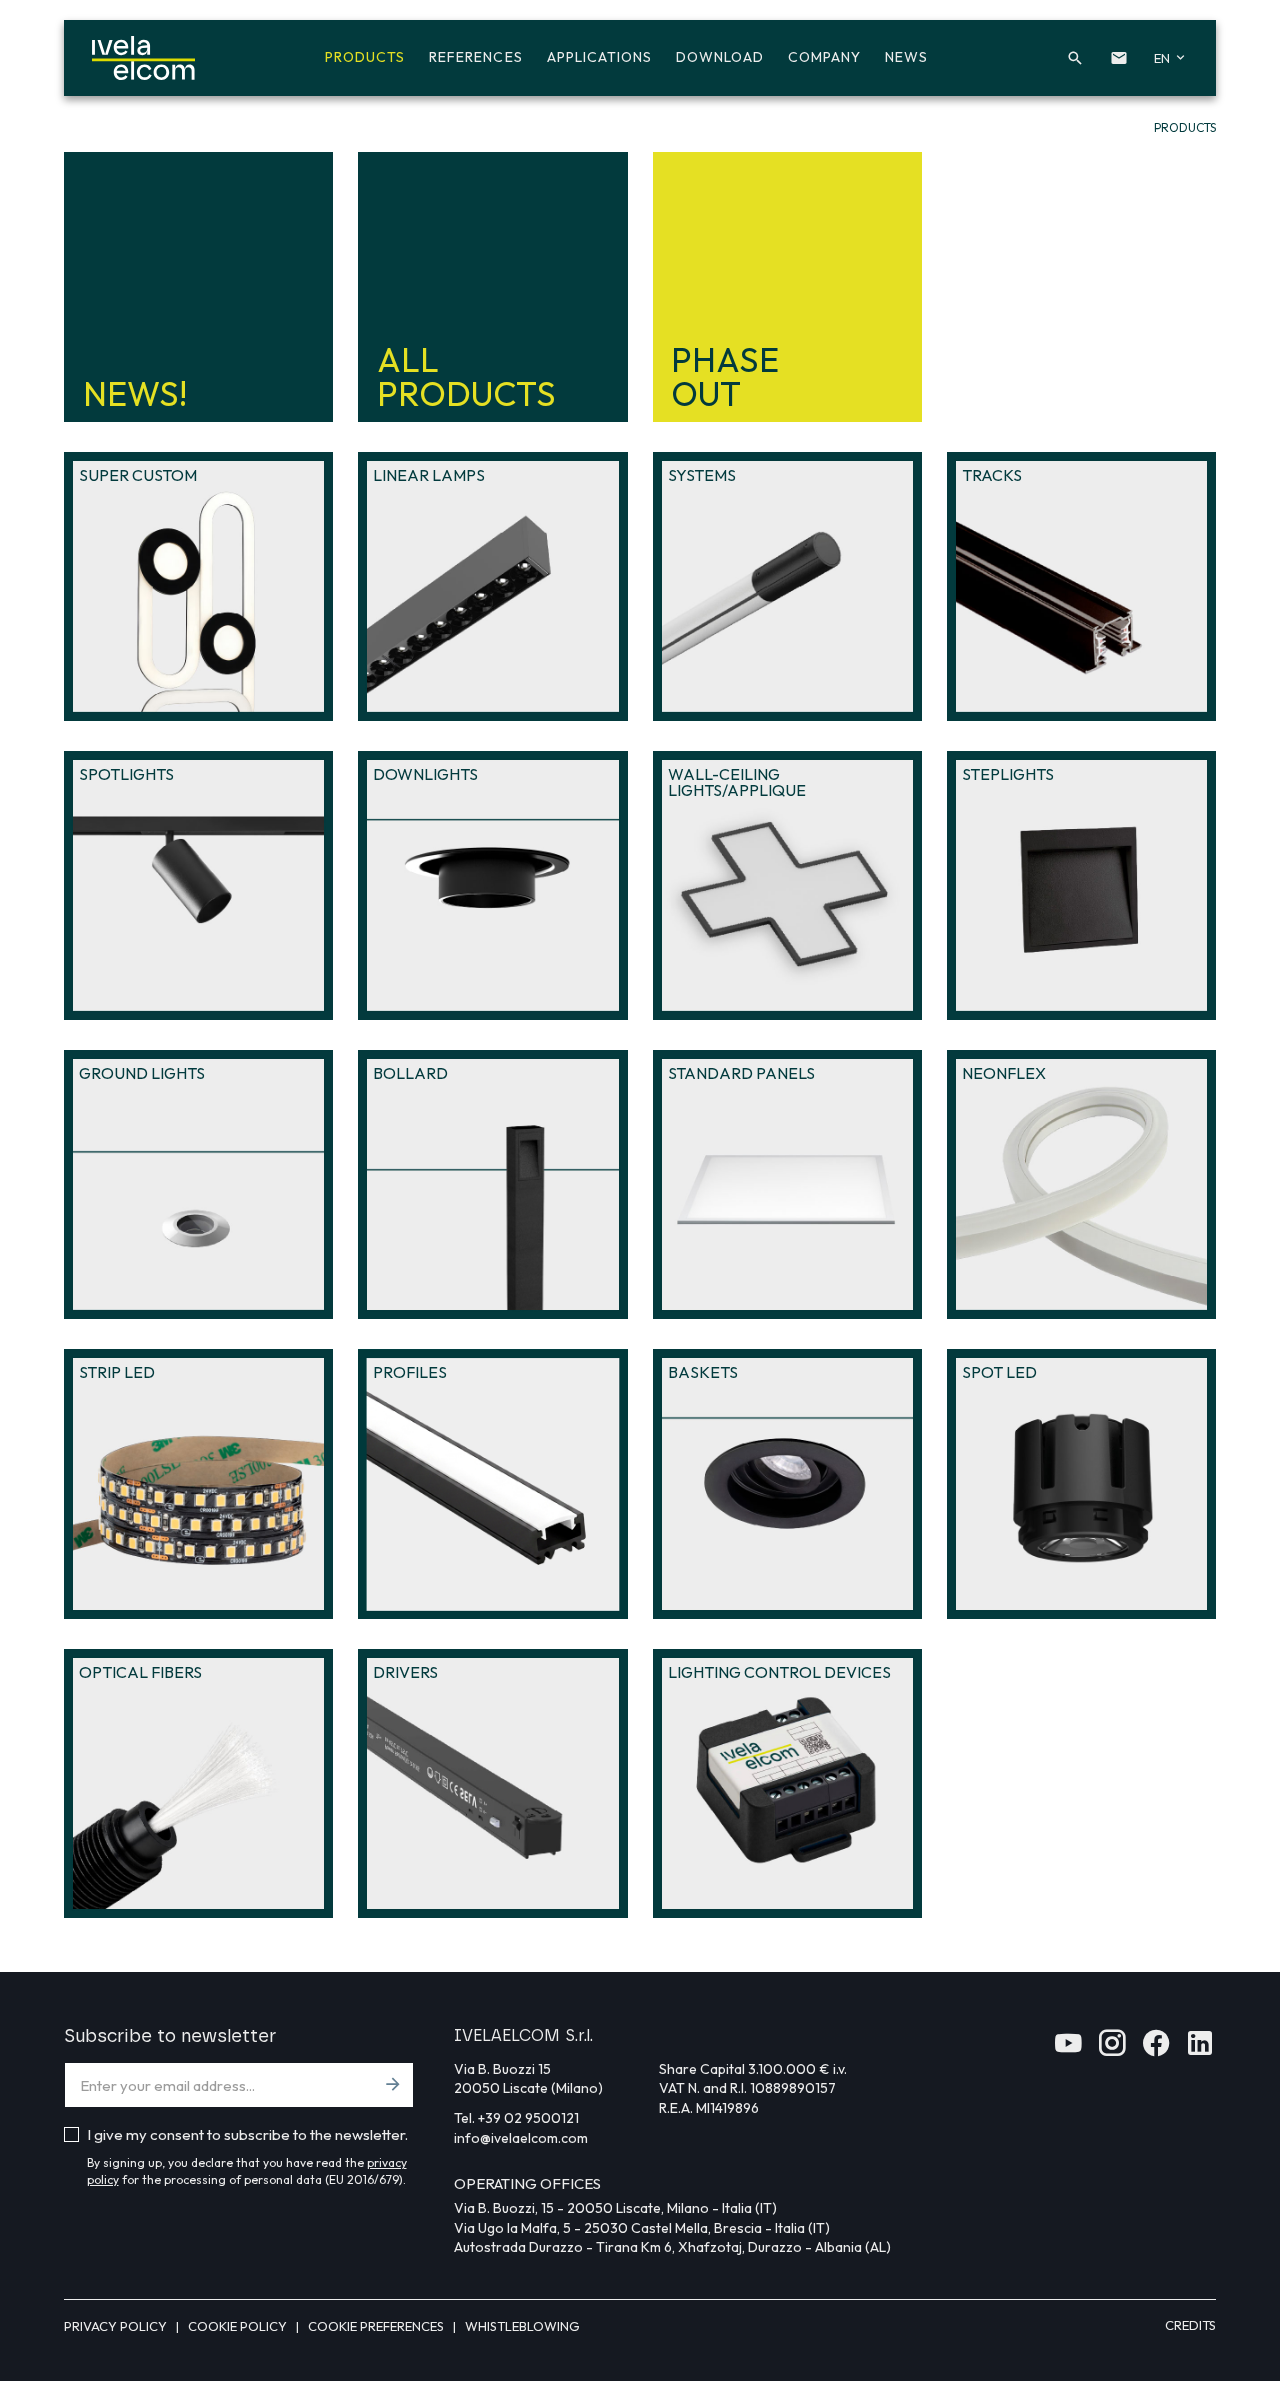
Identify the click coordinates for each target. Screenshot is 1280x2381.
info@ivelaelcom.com (521, 2138)
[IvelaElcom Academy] (1068, 2049)
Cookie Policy (239, 2326)
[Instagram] (1112, 2049)
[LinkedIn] (1200, 2049)
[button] (1075, 58)
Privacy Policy (117, 2326)
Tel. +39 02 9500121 (516, 2118)
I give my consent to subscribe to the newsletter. (247, 2134)
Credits (1190, 2325)
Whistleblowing (522, 2326)
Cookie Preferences (377, 2326)
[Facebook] (1156, 2049)
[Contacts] (1119, 58)
